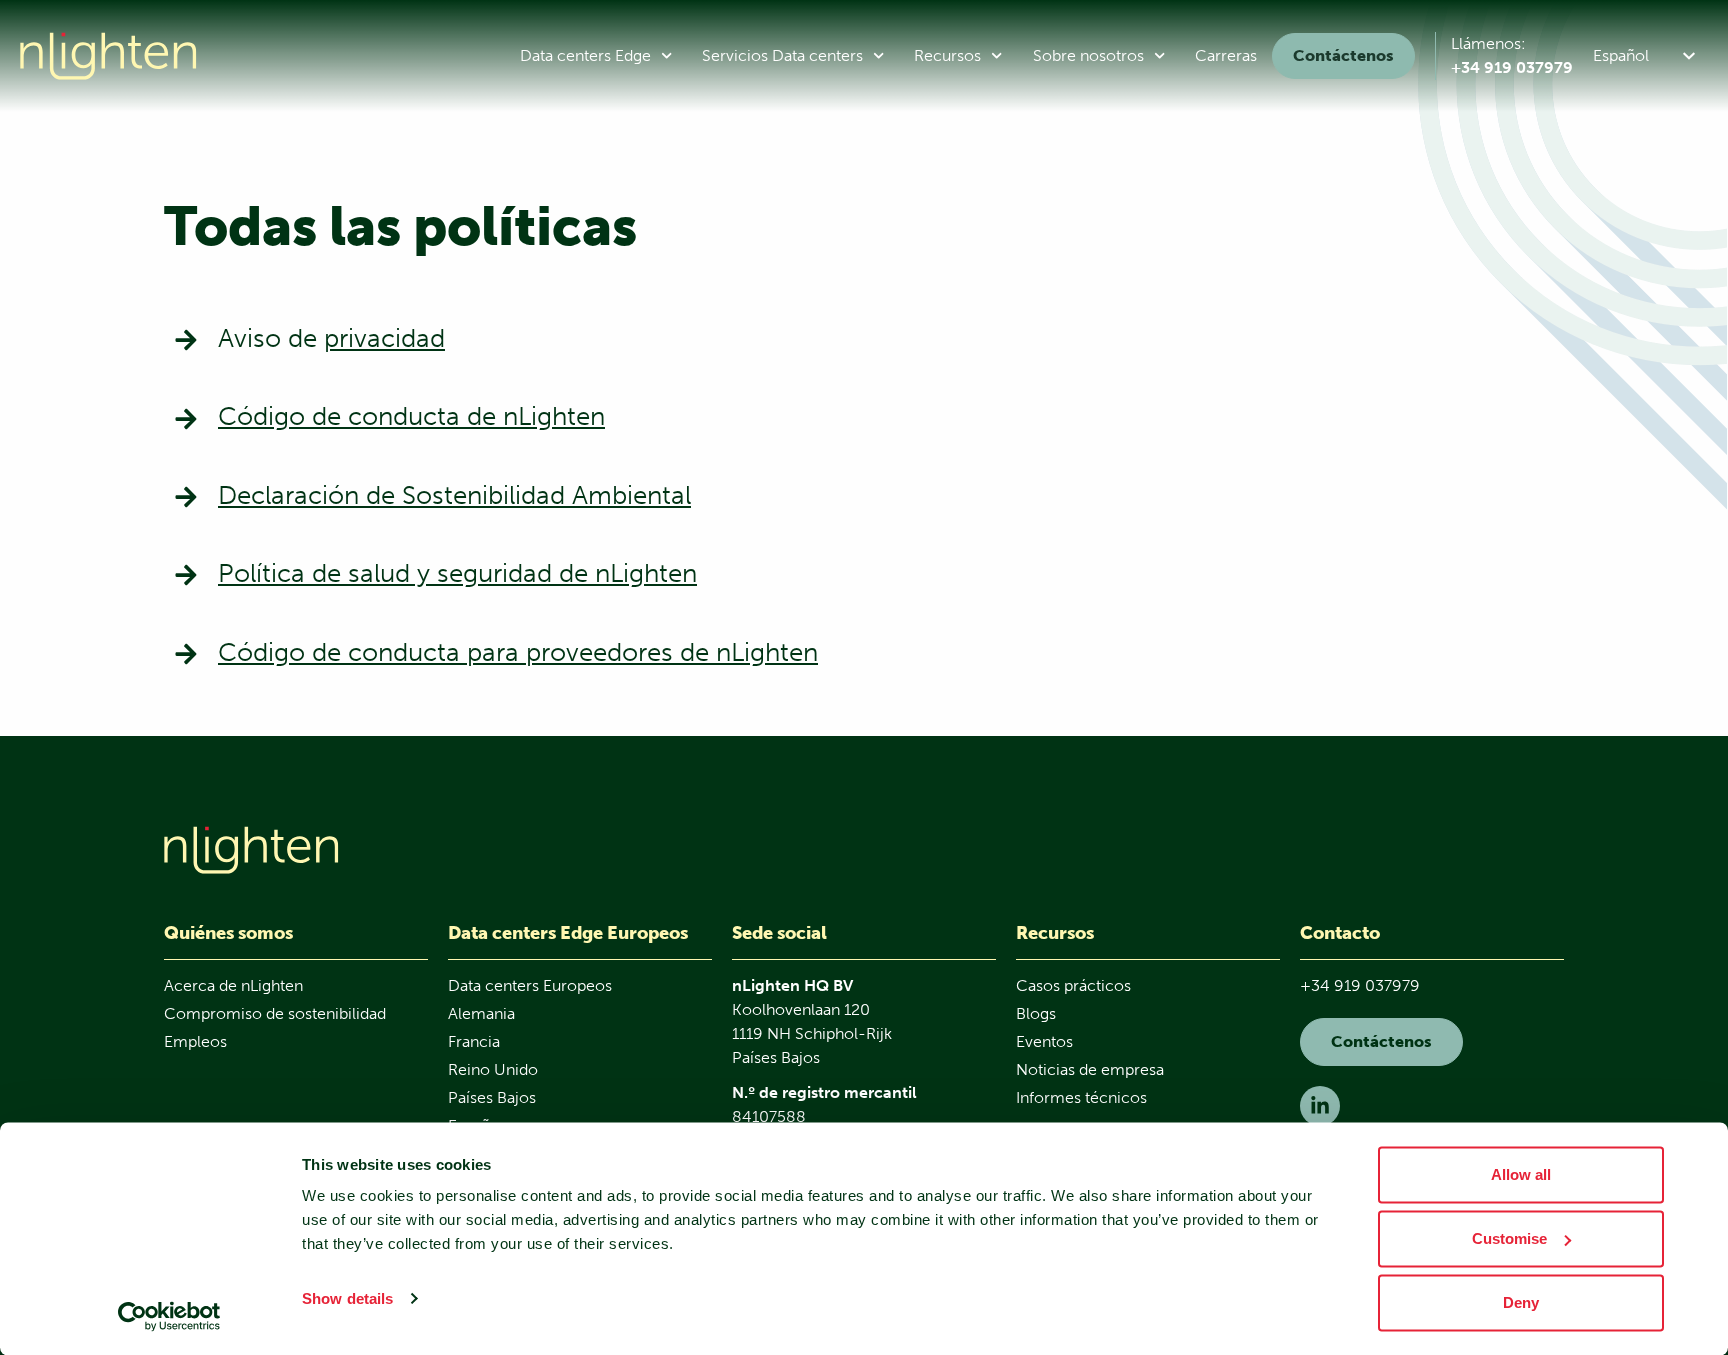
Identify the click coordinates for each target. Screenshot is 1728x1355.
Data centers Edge (585, 55)
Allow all (1521, 1174)
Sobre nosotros (1088, 55)
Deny (1521, 1302)
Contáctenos (1343, 55)
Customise (1509, 1238)
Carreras (1226, 55)
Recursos (947, 55)
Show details (347, 1298)
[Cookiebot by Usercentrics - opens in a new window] (169, 1316)
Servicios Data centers (782, 55)
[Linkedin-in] (1320, 1106)
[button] (1648, 55)
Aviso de (331, 338)
